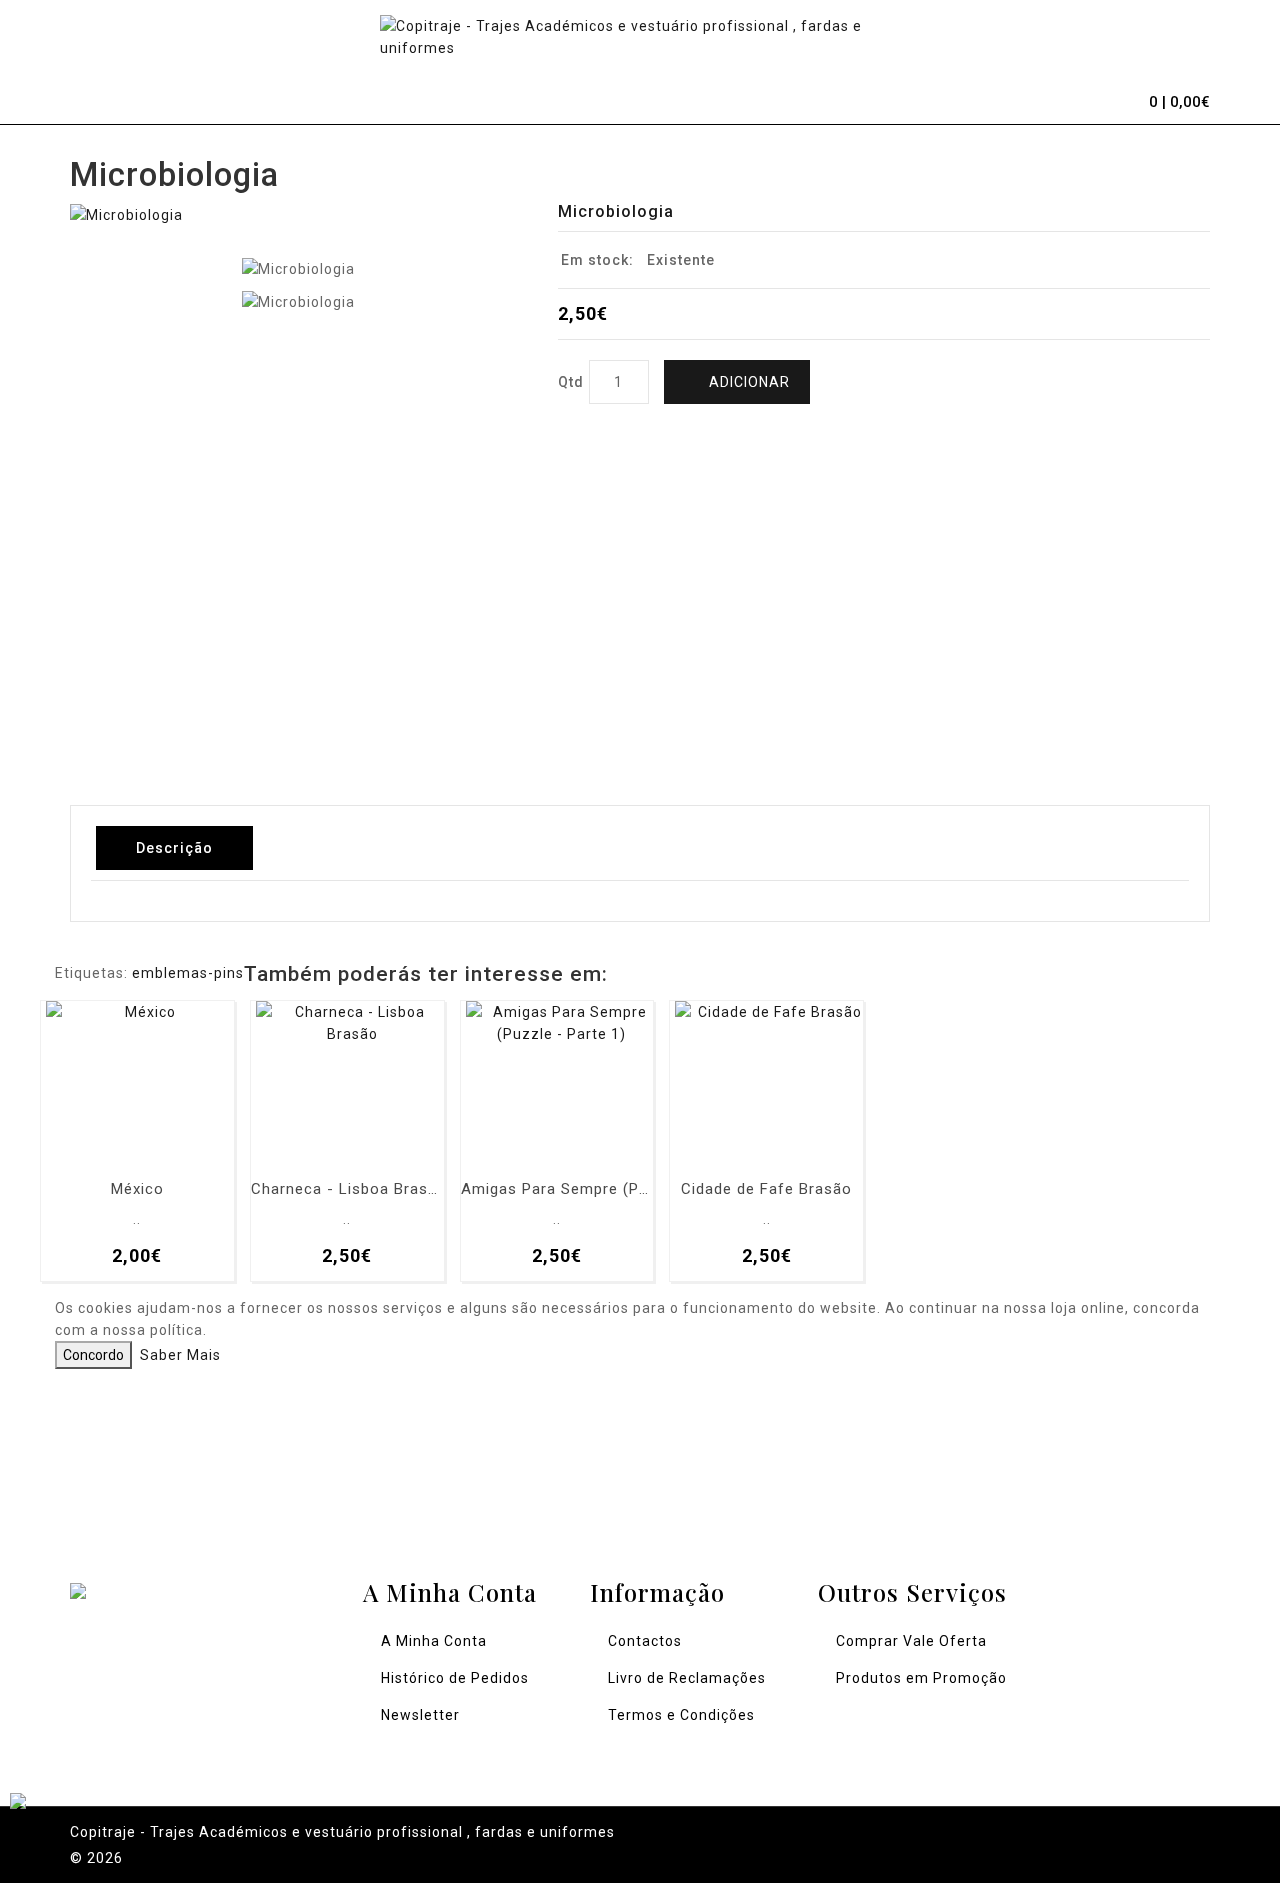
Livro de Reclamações (687, 1678)
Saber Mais (180, 1355)
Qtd (571, 382)
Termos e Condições (681, 1715)
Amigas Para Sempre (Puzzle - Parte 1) (557, 1189)
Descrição (174, 848)
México (137, 1189)
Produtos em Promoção (921, 1678)
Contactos (645, 1641)
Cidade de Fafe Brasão (766, 1189)
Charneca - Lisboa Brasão (347, 1189)
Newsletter (420, 1715)
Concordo (93, 1355)
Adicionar (749, 382)
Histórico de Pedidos (455, 1678)
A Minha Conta (434, 1641)
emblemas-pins (188, 973)
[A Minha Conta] (1070, 99)
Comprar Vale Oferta (911, 1641)
